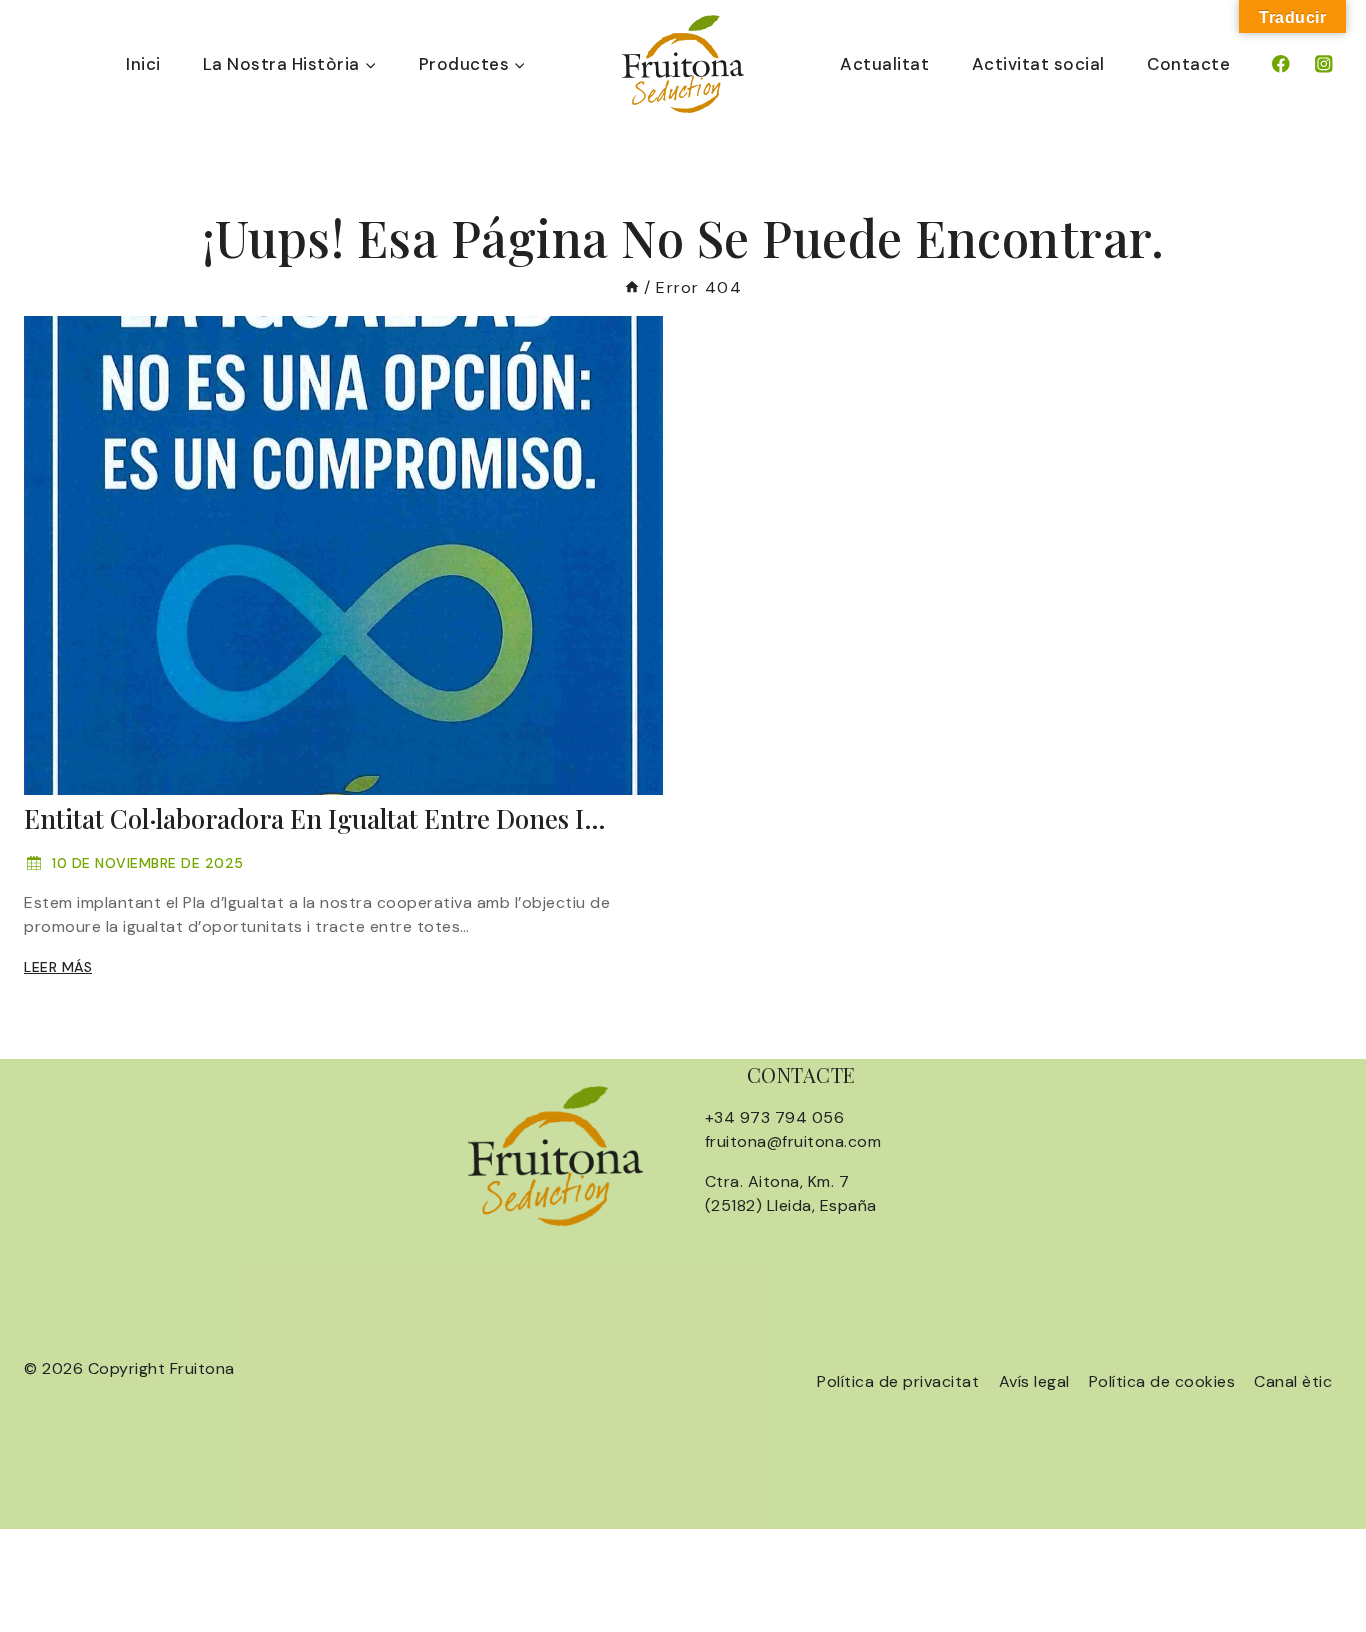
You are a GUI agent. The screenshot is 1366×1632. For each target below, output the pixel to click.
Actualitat (884, 64)
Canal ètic (1293, 1381)
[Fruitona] (683, 64)
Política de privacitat (898, 1381)
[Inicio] (632, 287)
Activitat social (1038, 64)
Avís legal (1034, 1381)
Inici (143, 64)
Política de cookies (1162, 1381)
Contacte (1188, 64)
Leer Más (58, 967)
